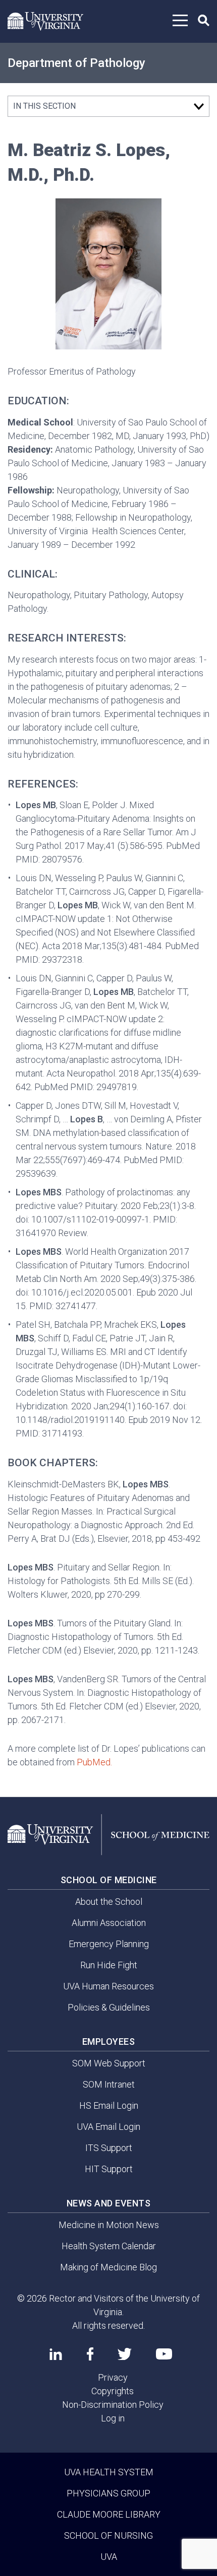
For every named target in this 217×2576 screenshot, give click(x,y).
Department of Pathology (76, 63)
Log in (113, 2418)
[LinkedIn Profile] (56, 2354)
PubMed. (94, 1762)
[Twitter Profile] (125, 2354)
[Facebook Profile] (90, 2354)
